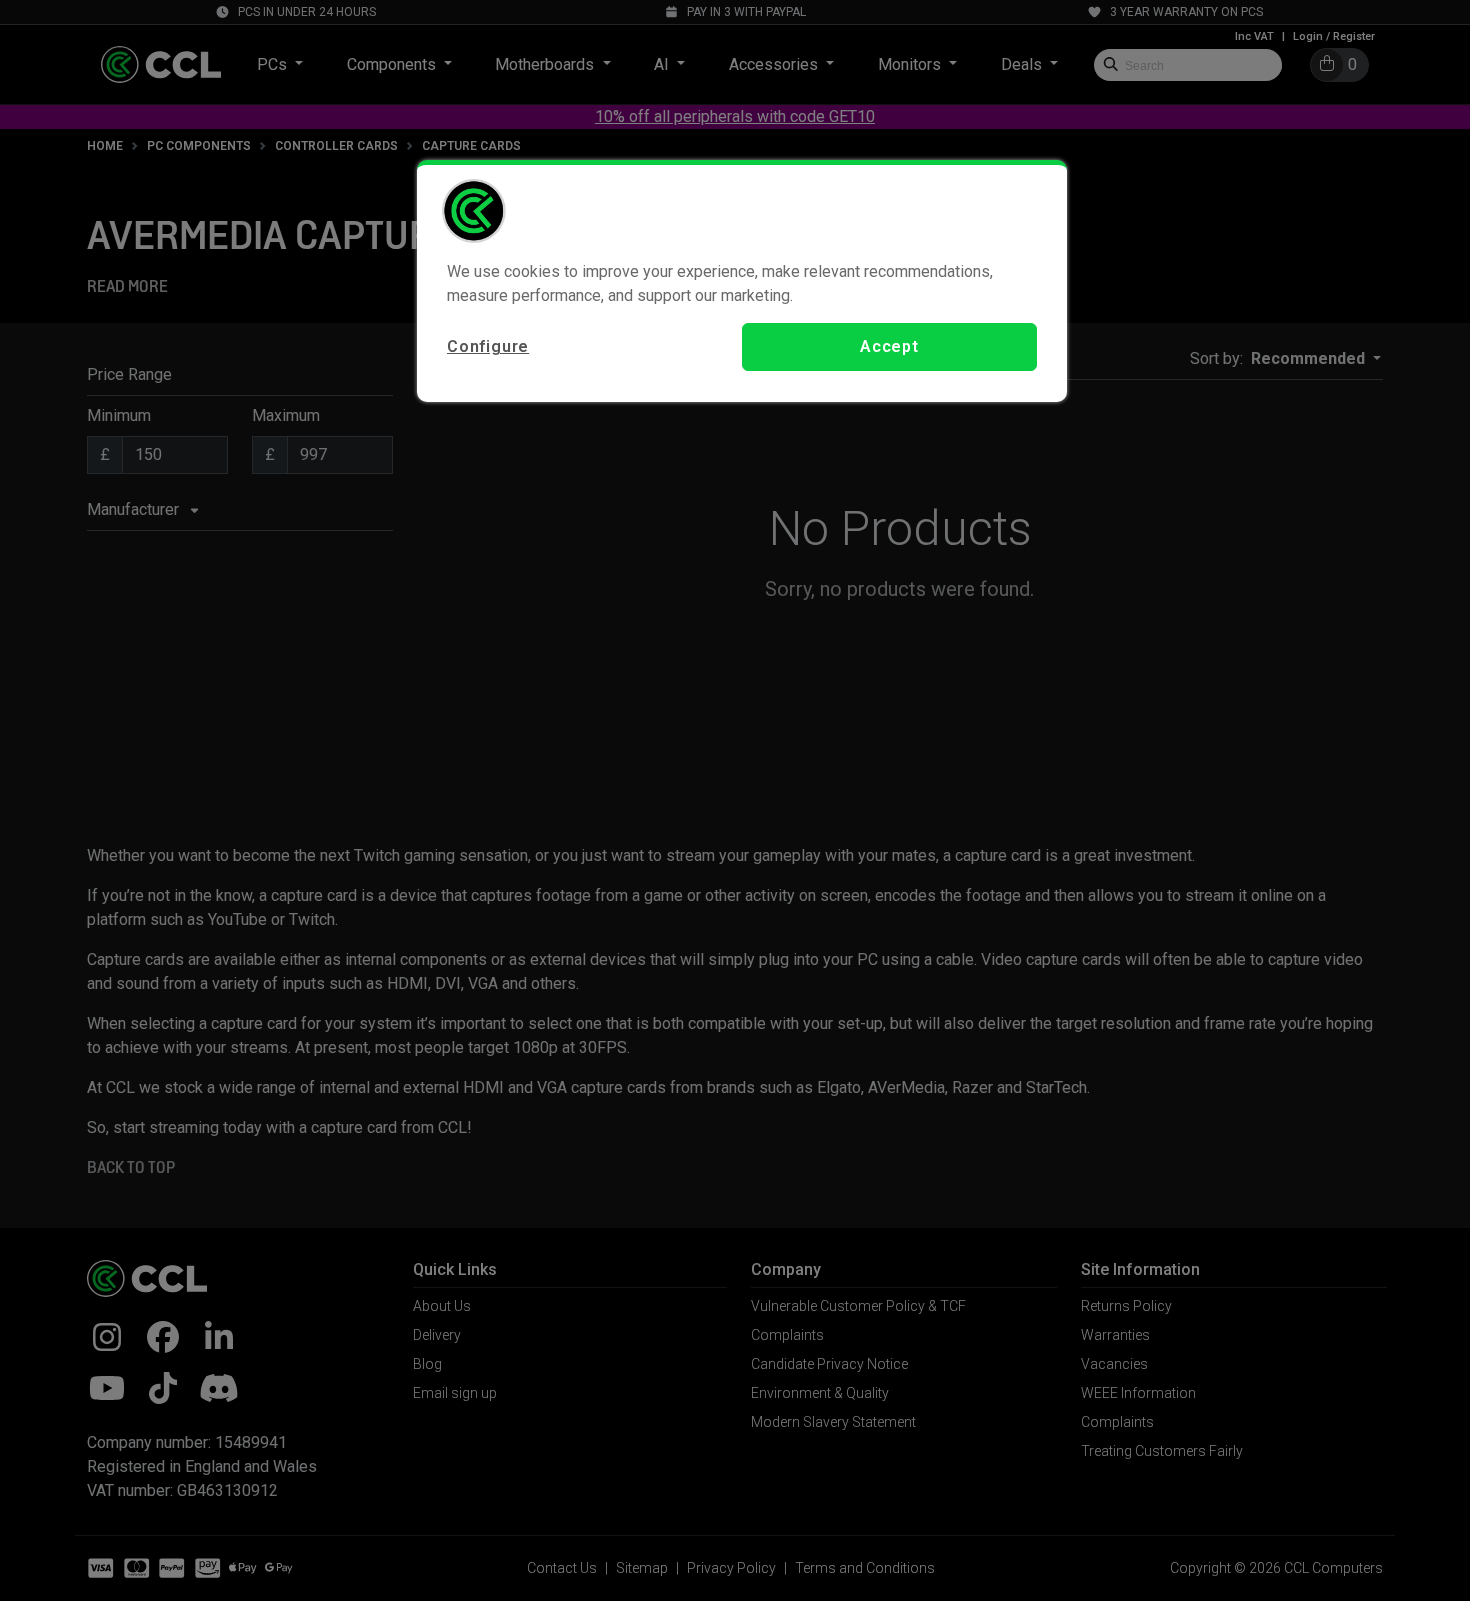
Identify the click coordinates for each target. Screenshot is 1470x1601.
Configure (488, 346)
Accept (889, 346)
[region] (742, 281)
